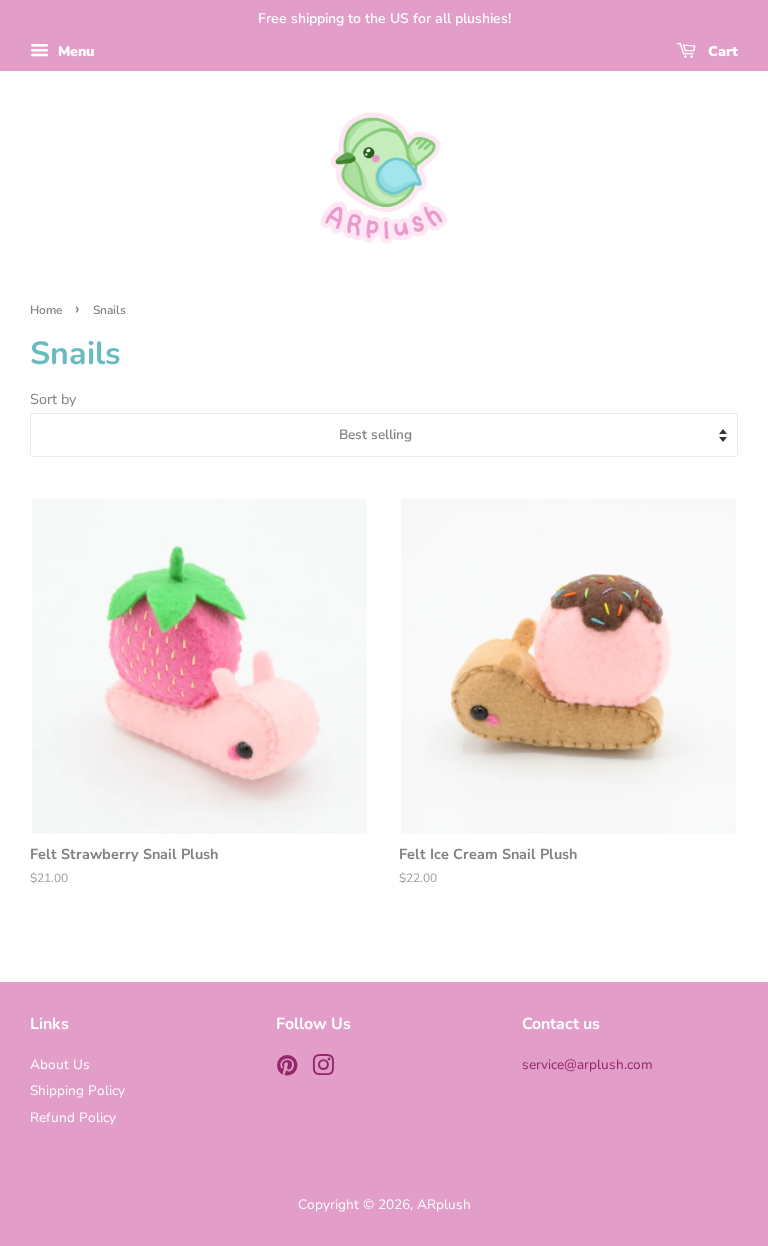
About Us (60, 1064)
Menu (74, 51)
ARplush (444, 1204)
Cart (721, 51)
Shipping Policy (77, 1090)
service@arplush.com (587, 1064)
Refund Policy (73, 1117)
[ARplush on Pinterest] (287, 1069)
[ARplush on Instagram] (323, 1069)
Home (46, 310)
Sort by (53, 399)
